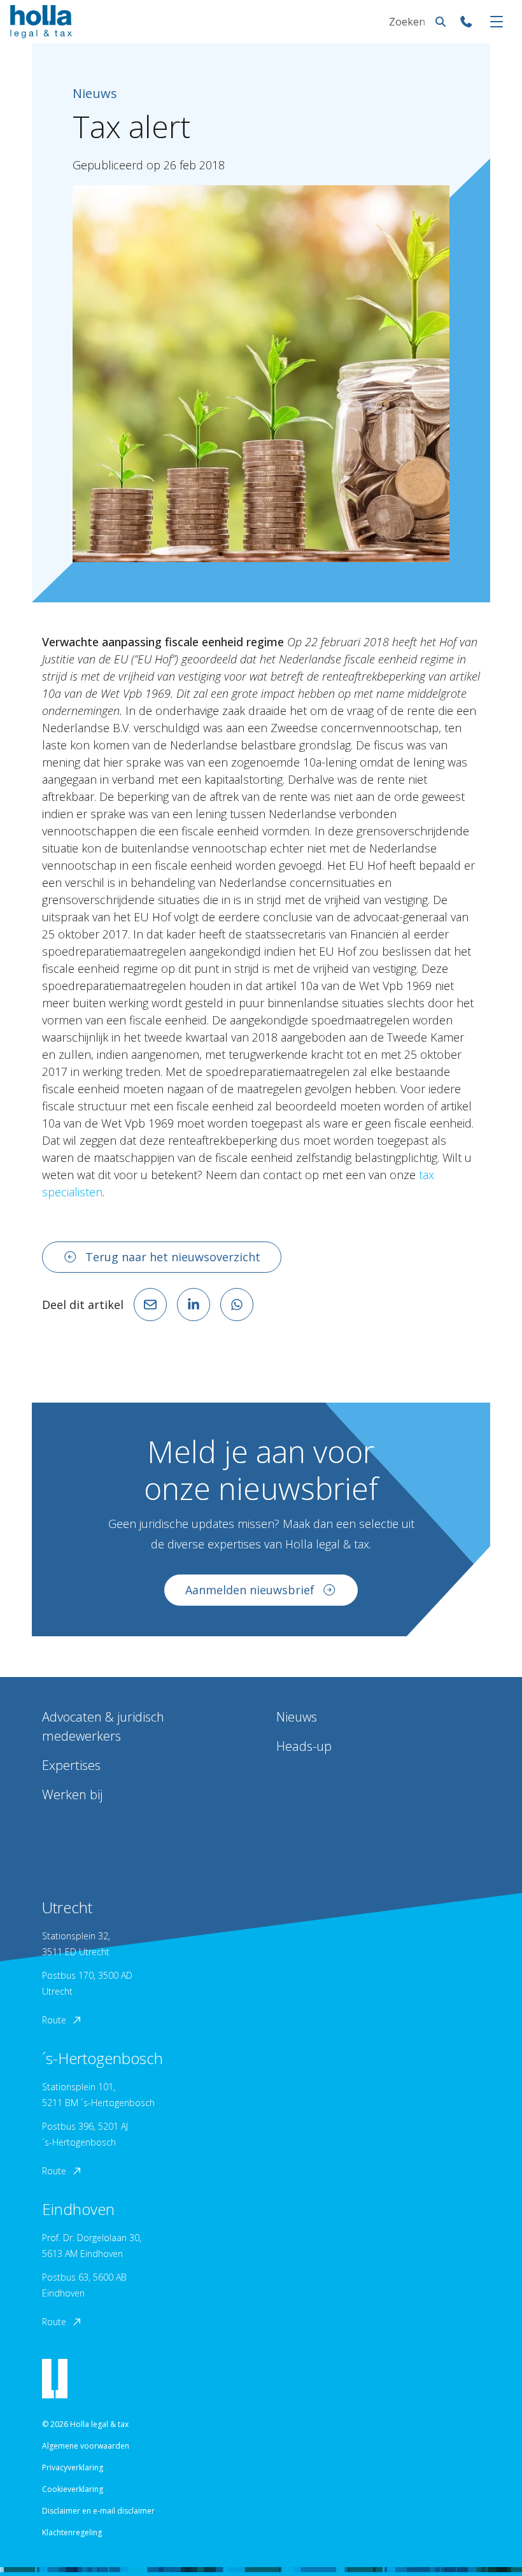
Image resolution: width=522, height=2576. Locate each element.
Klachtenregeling (72, 2532)
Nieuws (297, 1717)
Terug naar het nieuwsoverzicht (173, 1257)
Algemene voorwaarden (86, 2446)
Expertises (71, 1765)
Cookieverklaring (73, 2489)
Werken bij (72, 1794)
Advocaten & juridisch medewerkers (103, 1726)
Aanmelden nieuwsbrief (250, 1590)
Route (54, 2020)
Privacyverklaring (73, 2467)
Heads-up (304, 1746)
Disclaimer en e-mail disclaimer (98, 2511)
